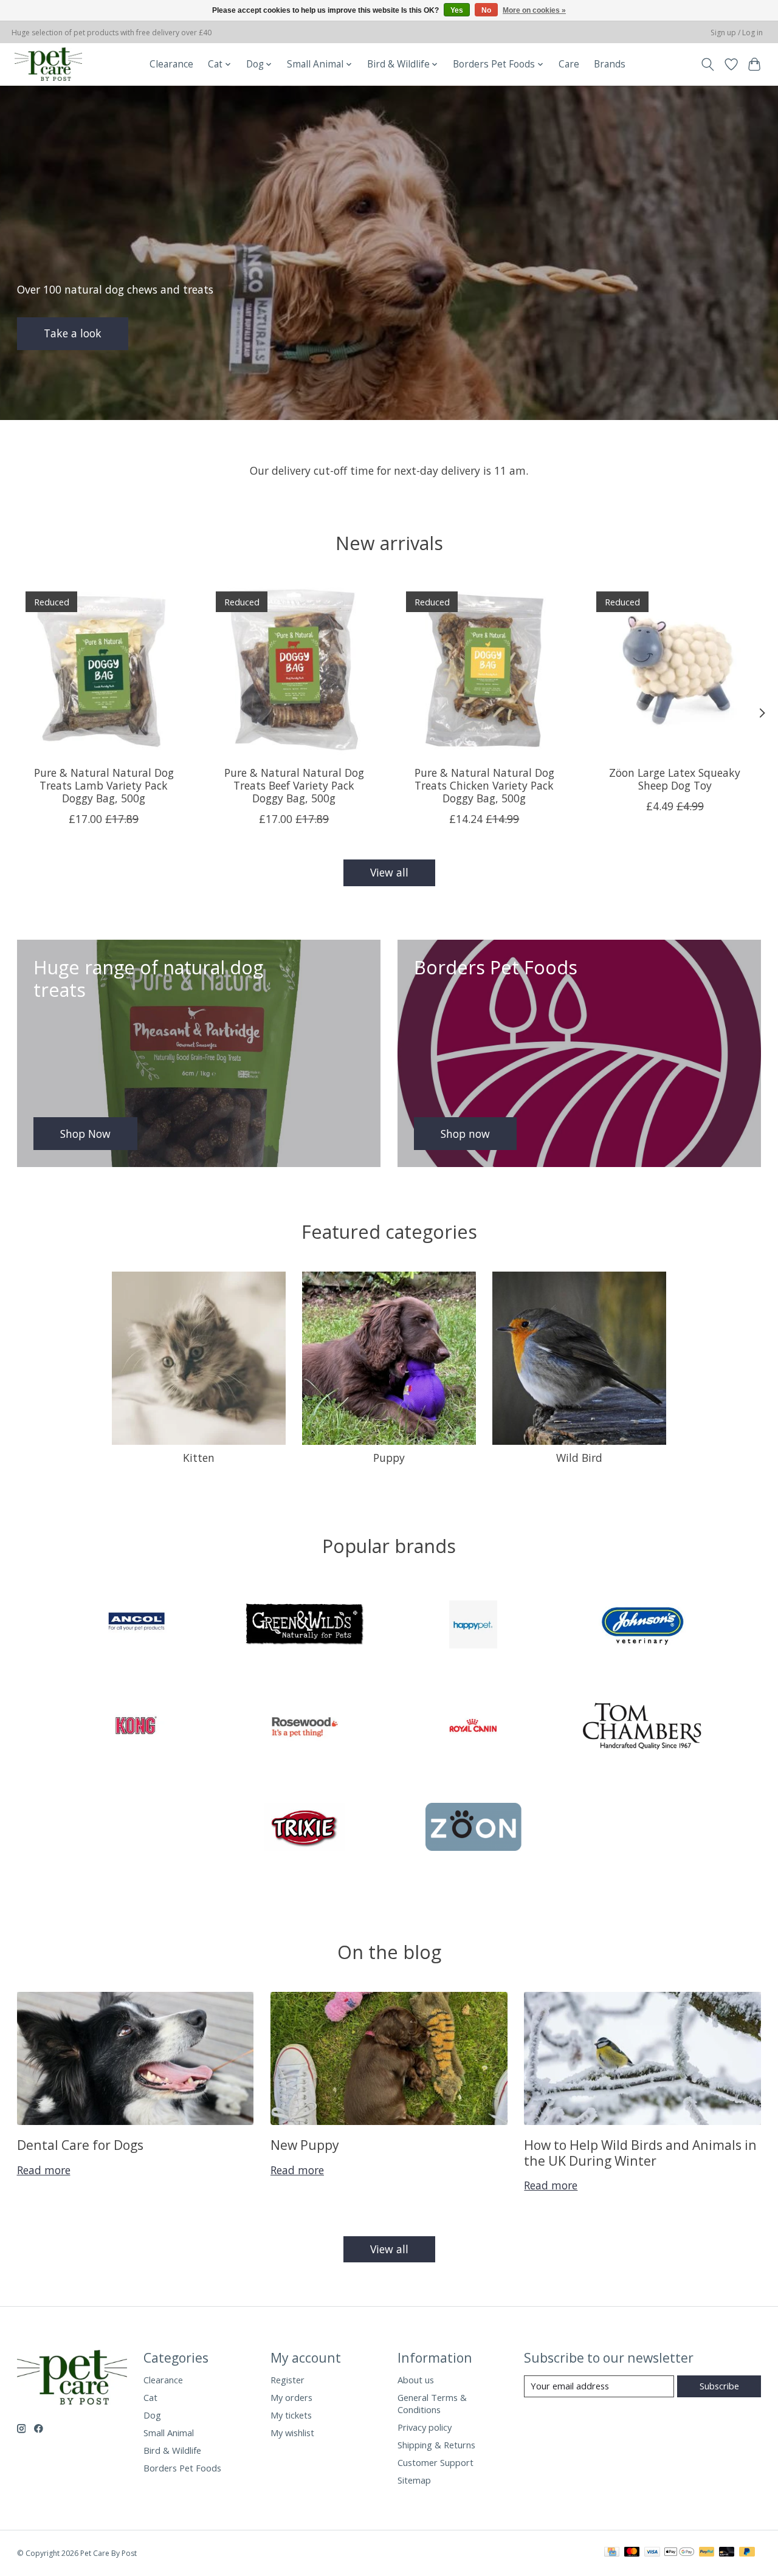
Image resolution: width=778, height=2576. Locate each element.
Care (569, 64)
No (486, 10)
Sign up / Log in (737, 33)
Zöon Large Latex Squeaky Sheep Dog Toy (675, 779)
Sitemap (414, 2480)
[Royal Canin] (473, 1727)
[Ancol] (136, 1626)
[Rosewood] (305, 1727)
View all (389, 872)
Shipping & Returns (436, 2445)
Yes (457, 10)
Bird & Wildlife (172, 2450)
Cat (150, 2397)
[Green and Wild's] (305, 1626)
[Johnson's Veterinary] (642, 1626)
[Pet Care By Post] (48, 64)
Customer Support (435, 2462)
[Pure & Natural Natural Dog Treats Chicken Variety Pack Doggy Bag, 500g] (484, 670)
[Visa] (652, 2553)
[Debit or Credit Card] (727, 2553)
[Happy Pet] (473, 1626)
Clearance (171, 64)
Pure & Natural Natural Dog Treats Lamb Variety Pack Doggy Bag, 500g (103, 785)
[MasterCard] (632, 2553)
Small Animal (169, 2433)
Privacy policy (425, 2427)
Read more (44, 2170)
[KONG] (136, 1727)
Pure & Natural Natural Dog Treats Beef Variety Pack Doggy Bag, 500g (294, 785)
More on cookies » (534, 10)
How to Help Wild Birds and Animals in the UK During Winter (640, 2152)
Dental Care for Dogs (80, 2145)
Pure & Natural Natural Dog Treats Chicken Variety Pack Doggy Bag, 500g (484, 785)
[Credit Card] (612, 2553)
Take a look (73, 333)
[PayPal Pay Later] (747, 2553)
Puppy (389, 1458)
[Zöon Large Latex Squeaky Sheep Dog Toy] (675, 670)
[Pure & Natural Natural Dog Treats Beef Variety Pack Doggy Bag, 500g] (294, 670)
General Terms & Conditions (432, 2403)
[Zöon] (473, 1829)
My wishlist (292, 2433)
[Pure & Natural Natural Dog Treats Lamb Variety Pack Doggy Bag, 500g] (104, 670)
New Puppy (305, 2145)
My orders (291, 2397)
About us (416, 2380)
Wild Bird (579, 1458)
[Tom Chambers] (642, 1727)
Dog (152, 2415)
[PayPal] (707, 2553)
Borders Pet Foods (182, 2468)
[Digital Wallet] (679, 2553)
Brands (610, 64)
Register (287, 2380)
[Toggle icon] (707, 64)
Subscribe (719, 2386)
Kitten (199, 1458)
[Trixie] (305, 1829)
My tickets (291, 2415)
